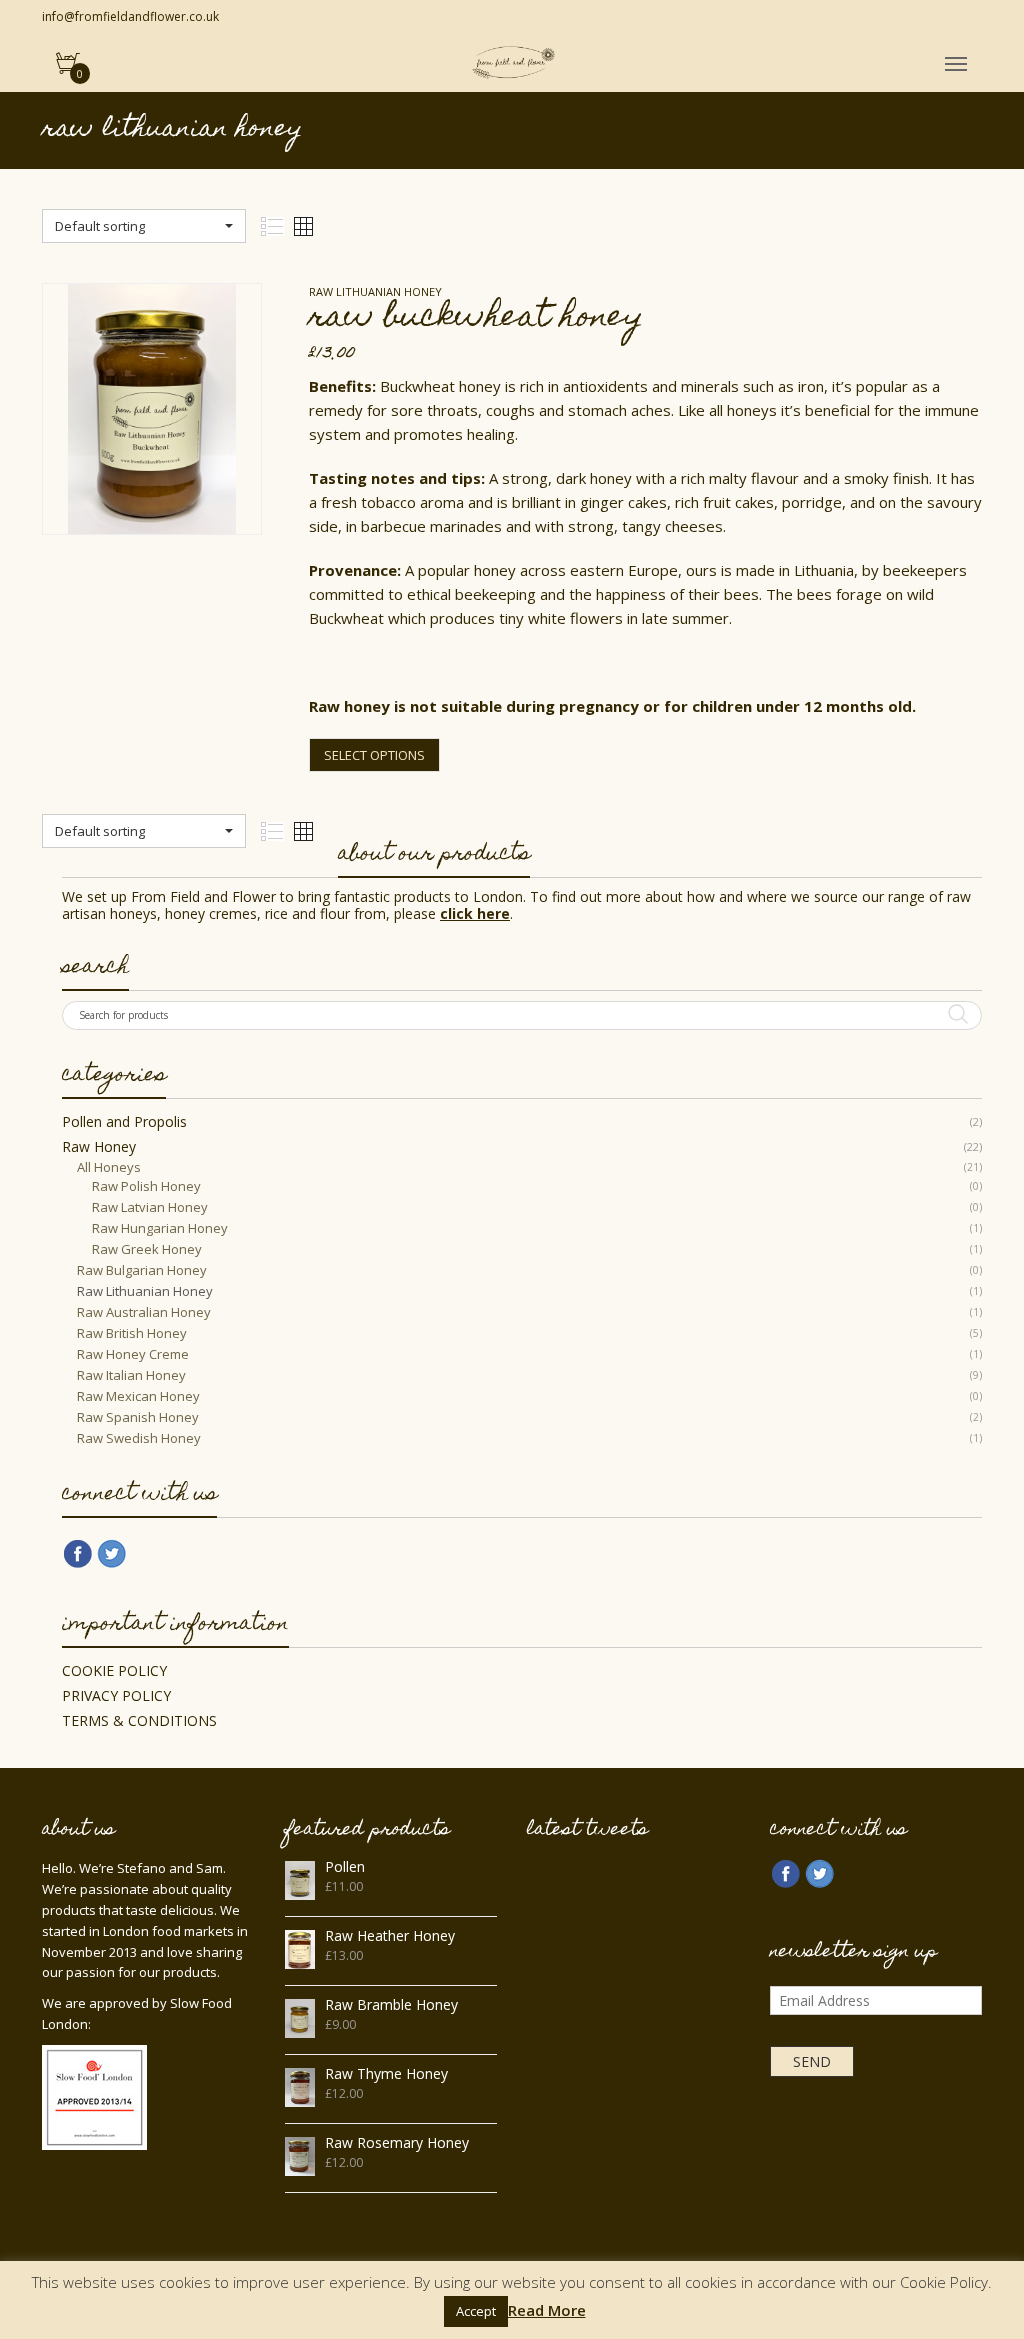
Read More (547, 2310)
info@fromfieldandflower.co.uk (130, 16)
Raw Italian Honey (131, 1375)
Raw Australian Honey (144, 1312)
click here (475, 913)
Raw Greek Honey (147, 1249)
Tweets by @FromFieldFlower (614, 1869)
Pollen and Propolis (124, 1121)
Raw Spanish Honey (138, 1417)
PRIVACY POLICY (116, 1695)
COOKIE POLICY (114, 1670)
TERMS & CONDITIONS (139, 1720)
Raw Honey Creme (133, 1354)
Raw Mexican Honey (138, 1396)
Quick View (152, 500)
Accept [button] (476, 2311)
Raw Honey (99, 1146)
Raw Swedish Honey (139, 1438)
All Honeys (109, 1167)
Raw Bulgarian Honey (142, 1270)
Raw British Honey (132, 1333)
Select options (374, 755)
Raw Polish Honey (146, 1186)
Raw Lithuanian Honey (145, 1291)
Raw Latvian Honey (150, 1207)
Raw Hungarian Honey (160, 1228)
